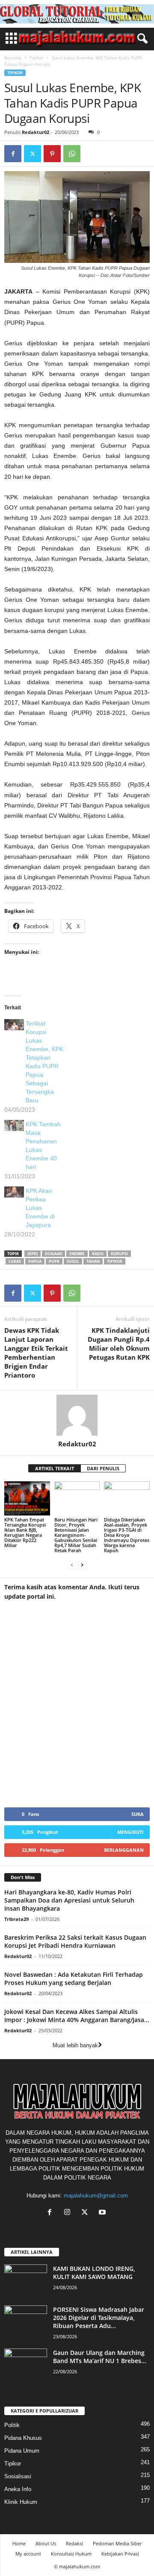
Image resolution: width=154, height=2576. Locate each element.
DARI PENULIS (103, 1468)
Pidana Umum (22, 2451)
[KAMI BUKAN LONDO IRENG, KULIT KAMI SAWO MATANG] (26, 2280)
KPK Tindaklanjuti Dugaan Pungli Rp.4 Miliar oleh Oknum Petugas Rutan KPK (119, 1344)
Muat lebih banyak (75, 2045)
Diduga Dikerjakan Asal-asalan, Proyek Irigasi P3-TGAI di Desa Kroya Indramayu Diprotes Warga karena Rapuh (127, 1535)
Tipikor (37, 58)
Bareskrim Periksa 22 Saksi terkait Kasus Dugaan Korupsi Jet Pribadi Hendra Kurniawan (75, 1941)
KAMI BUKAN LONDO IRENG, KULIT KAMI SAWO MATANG (94, 2273)
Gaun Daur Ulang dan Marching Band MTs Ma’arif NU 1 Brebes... (100, 2357)
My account (28, 2554)
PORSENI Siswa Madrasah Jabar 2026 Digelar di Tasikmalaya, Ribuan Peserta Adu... (99, 2318)
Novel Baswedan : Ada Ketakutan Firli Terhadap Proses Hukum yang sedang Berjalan (74, 1979)
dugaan (53, 1254)
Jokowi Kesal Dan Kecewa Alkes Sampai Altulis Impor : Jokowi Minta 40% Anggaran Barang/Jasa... (77, 2016)
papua (35, 1261)
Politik (12, 2425)
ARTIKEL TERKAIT (55, 1468)
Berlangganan (124, 1850)
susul (73, 1261)
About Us (46, 2543)
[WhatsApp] (72, 154)
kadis (98, 1254)
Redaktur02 (36, 132)
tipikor (115, 1261)
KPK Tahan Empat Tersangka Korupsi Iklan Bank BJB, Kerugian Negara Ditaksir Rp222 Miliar (25, 1532)
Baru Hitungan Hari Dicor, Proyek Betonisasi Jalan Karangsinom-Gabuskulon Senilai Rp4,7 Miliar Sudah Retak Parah (76, 1535)
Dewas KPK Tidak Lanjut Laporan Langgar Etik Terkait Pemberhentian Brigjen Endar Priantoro (36, 1353)
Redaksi (74, 2543)
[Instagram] (69, 2213)
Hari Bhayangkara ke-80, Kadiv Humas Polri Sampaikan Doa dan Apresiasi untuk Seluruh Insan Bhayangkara (69, 1900)
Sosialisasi (18, 2476)
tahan (93, 1261)
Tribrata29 (16, 1919)
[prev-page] (72, 1565)
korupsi (119, 1254)
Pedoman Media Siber (117, 2543)
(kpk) (33, 1254)
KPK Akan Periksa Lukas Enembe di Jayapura (40, 1208)
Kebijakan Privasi (120, 2554)
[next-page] (82, 1565)
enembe (77, 1254)
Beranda (13, 58)
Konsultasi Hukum (71, 2554)
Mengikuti (130, 1832)
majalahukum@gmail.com (96, 2196)
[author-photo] (77, 1415)
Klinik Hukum (21, 2502)
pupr (54, 1261)
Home (19, 2543)
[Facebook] (13, 154)
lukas (15, 1261)
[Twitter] (33, 154)
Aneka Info (18, 2489)
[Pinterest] (52, 154)
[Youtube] (103, 2213)
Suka (138, 1814)
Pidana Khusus (23, 2438)
